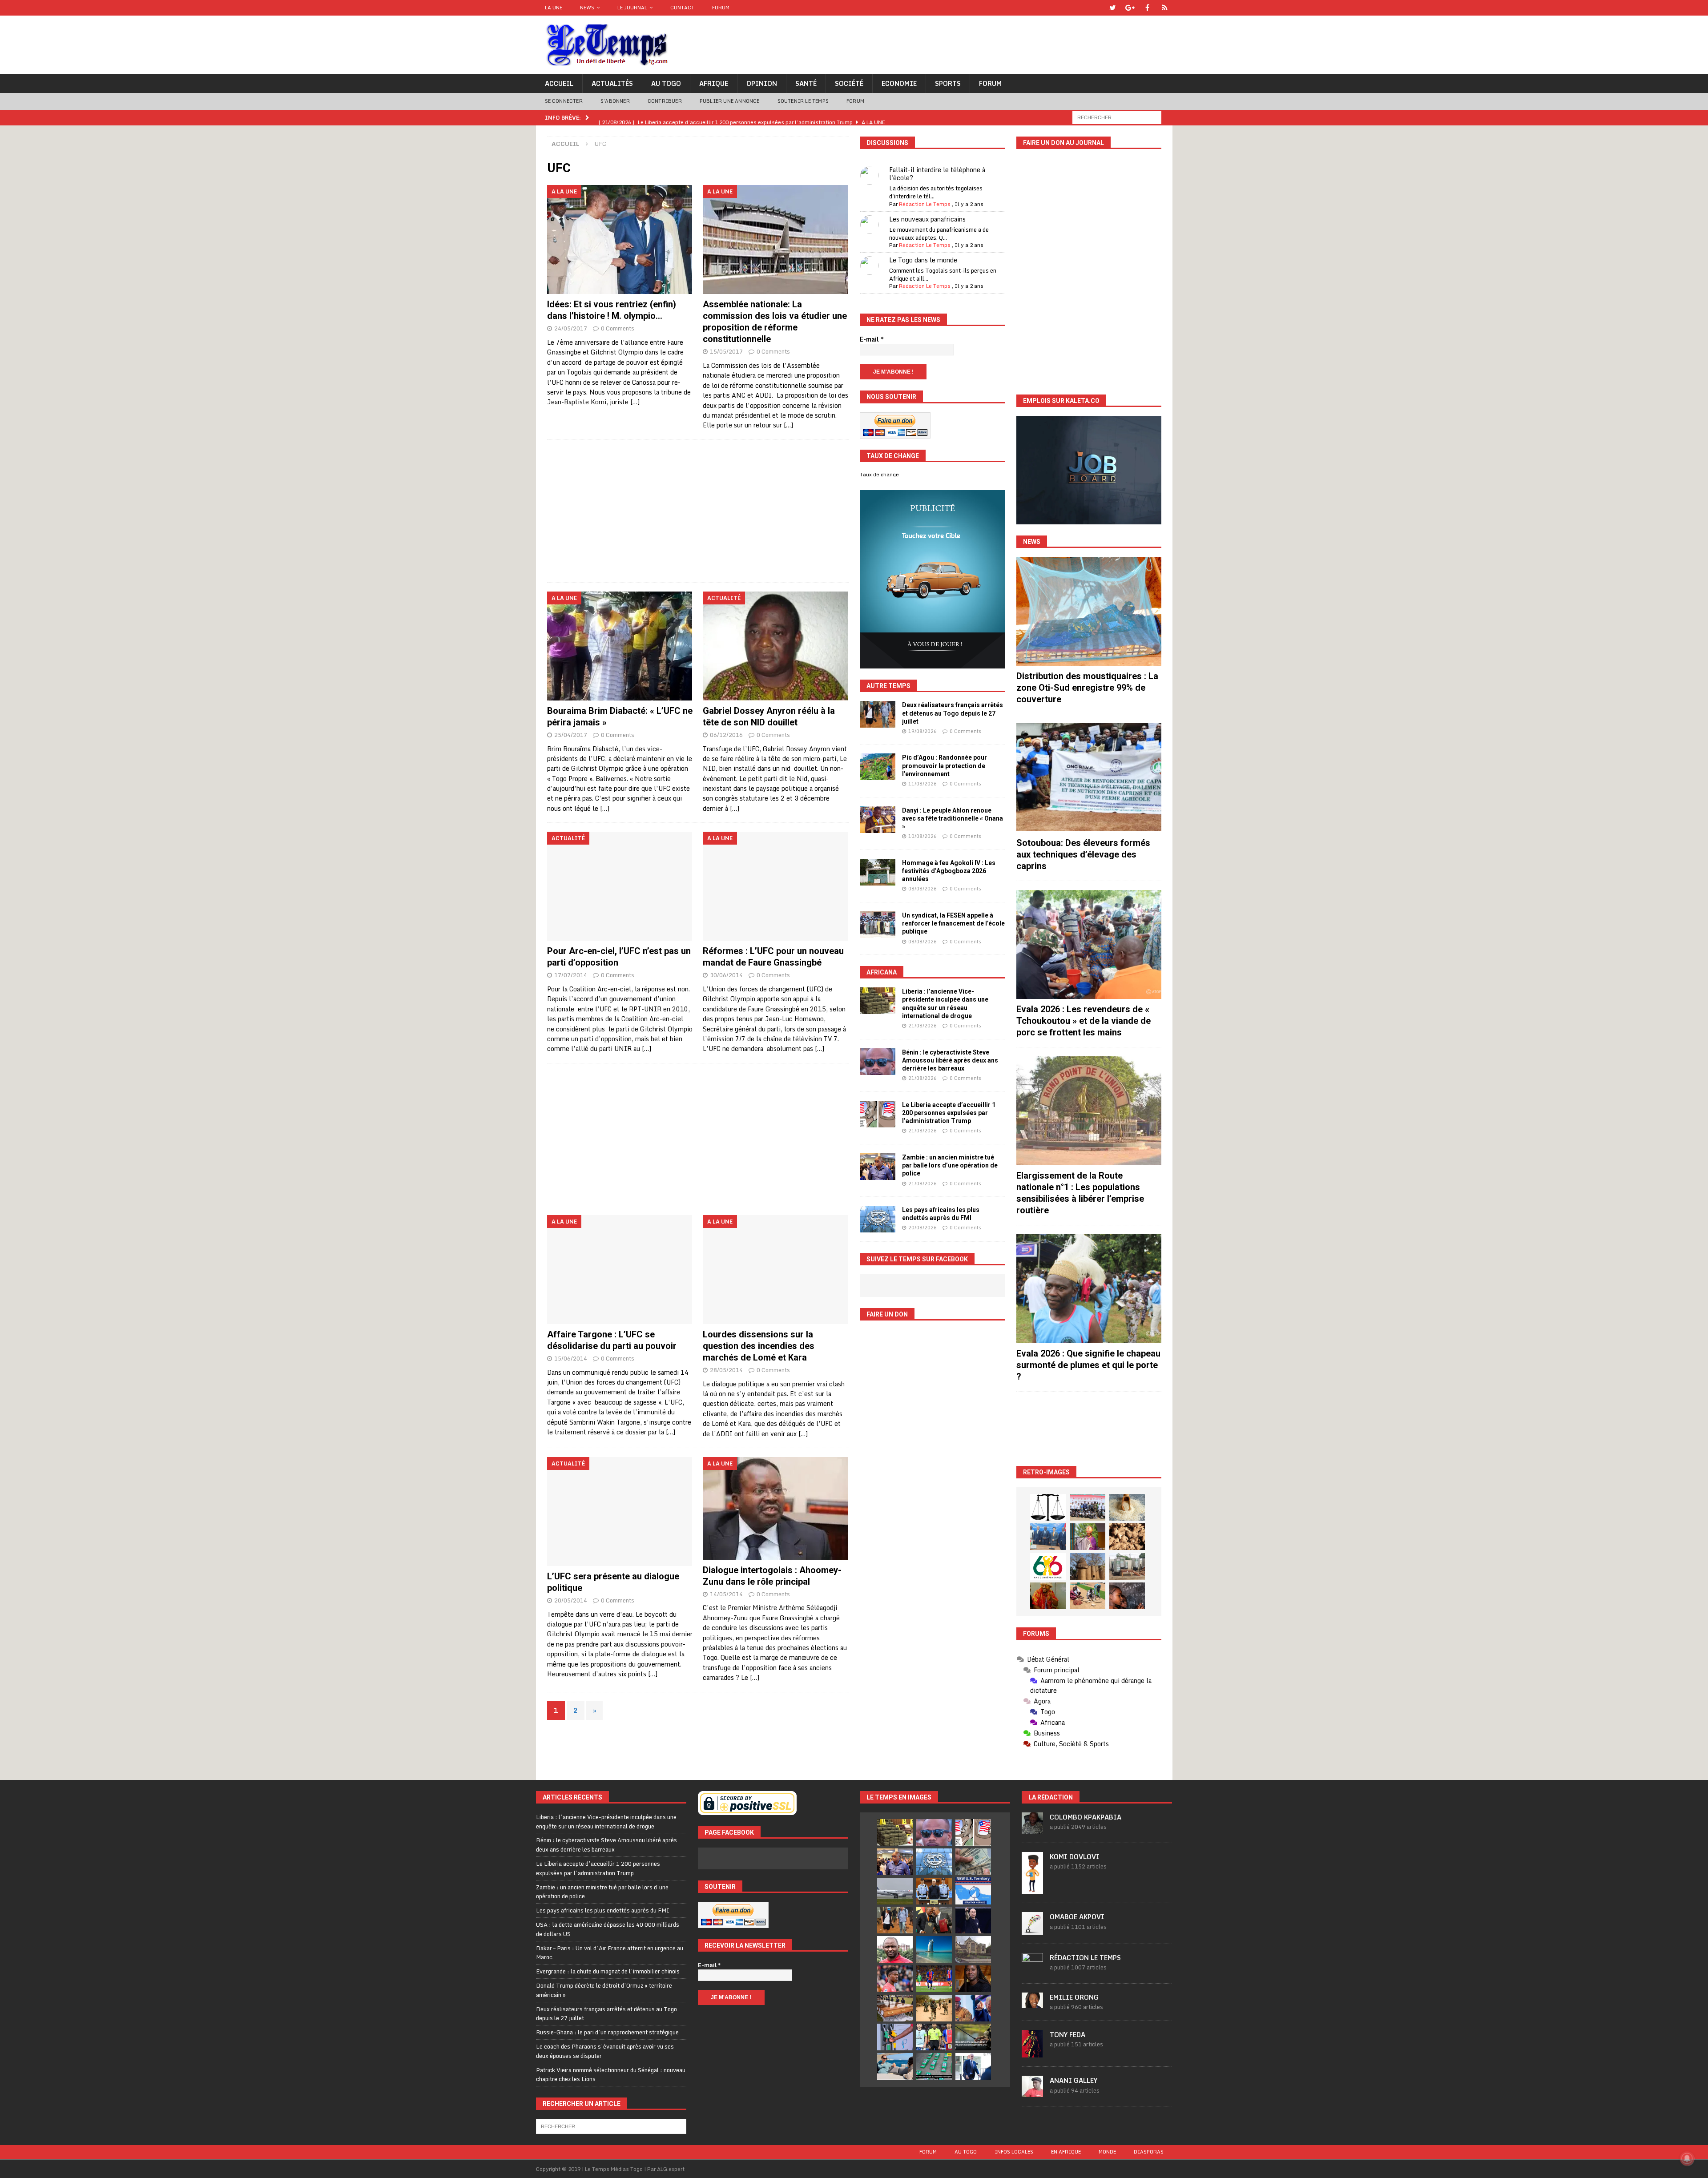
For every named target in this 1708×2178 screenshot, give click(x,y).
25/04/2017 (571, 735)
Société (849, 83)
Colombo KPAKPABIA (1086, 1817)
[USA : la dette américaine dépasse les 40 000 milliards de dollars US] (973, 1862)
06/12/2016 (726, 735)
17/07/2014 (571, 975)
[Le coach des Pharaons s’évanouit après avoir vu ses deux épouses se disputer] (973, 1920)
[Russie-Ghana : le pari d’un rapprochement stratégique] (934, 1920)
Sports (948, 83)
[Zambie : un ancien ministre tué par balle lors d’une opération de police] (878, 1167)
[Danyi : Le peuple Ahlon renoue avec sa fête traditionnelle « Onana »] (878, 820)
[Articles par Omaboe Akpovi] (1032, 1930)
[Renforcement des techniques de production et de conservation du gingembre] (1127, 1537)
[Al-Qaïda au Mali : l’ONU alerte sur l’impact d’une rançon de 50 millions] (934, 2008)
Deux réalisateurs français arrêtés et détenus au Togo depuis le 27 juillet (953, 713)
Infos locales (1014, 2152)
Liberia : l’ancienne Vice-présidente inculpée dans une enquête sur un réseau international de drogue (606, 1822)
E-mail (872, 339)
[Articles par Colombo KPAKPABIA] (1032, 1829)
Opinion (762, 83)
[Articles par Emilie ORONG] (1032, 2003)
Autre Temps (888, 686)
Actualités (612, 83)
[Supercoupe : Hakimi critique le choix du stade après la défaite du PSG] (934, 1979)
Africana (882, 972)
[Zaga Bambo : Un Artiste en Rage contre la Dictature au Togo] (1048, 1596)
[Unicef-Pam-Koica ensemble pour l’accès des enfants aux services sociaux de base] (1048, 1537)
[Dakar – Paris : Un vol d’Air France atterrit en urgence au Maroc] (895, 1891)
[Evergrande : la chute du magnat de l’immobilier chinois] (934, 1891)
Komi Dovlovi (1075, 1857)
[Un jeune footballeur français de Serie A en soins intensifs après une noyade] (895, 1979)
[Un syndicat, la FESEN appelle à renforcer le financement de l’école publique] (878, 925)
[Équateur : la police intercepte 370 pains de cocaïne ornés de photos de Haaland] (934, 2066)
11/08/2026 (922, 784)
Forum (721, 8)
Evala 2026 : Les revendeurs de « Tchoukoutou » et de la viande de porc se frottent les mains (1084, 1021)
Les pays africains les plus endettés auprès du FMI (603, 1910)
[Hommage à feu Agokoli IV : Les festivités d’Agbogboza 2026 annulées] (878, 872)
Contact (682, 8)
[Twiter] (1113, 8)
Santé (806, 83)
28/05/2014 (726, 1370)
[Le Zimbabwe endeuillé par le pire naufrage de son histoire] (895, 2008)
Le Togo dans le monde (923, 260)
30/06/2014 (726, 975)
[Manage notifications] (1687, 2158)
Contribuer (665, 101)
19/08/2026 (922, 731)
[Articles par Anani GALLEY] (1032, 2092)
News (587, 8)
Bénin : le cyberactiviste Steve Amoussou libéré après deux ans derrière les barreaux (950, 1060)
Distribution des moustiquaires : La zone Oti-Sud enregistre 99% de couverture (1087, 688)
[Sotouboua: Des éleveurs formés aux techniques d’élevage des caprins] (1089, 778)
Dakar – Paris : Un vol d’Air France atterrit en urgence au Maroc (610, 1953)
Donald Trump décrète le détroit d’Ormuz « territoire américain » (604, 1990)
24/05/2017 (571, 328)
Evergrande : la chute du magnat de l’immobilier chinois (608, 1971)
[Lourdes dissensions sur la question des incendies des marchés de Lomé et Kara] (775, 1270)
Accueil (559, 83)
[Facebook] (1147, 8)
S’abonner (615, 101)
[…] (635, 402)
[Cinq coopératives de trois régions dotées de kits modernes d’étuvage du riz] (1127, 1566)
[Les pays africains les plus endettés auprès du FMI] (878, 1219)
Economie (899, 83)
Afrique (714, 83)
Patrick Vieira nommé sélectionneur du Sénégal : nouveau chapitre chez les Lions (611, 2075)
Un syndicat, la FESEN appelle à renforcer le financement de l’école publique (953, 923)
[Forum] (1165, 8)
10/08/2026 (922, 836)
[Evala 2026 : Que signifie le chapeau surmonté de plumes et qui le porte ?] (1089, 1289)
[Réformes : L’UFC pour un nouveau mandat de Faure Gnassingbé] (775, 886)
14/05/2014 (726, 1594)
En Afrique (1066, 2152)
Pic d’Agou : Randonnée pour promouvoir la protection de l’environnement (945, 765)
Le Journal (632, 8)
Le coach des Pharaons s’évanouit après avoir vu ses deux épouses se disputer (605, 2051)
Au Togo (666, 83)
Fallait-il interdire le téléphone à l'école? (937, 174)
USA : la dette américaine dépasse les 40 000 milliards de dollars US (608, 1929)
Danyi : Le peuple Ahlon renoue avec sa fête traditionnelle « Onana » (953, 818)
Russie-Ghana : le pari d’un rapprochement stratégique (607, 2032)
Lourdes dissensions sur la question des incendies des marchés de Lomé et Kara (759, 1346)
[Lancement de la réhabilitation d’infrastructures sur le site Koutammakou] (1088, 1566)
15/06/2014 (571, 1358)
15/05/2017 (726, 351)
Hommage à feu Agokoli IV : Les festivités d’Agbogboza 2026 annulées (949, 871)
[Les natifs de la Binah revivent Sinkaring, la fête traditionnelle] (1088, 1596)
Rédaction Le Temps (925, 204)
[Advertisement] (698, 511)
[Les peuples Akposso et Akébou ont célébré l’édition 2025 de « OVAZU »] (1127, 1507)
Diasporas (1149, 2152)
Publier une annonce (730, 101)
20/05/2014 (571, 1600)
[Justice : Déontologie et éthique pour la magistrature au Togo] (1048, 1507)
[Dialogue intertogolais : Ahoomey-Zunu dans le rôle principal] (775, 1508)
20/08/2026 (922, 1228)
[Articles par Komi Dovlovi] (1032, 1889)
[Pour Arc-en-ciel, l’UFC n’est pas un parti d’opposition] (620, 886)
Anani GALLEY (1074, 2080)
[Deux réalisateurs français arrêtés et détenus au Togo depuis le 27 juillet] (878, 714)
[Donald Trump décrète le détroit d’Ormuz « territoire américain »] (973, 1891)
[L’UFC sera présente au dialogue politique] (620, 1512)
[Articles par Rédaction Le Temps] (1032, 1969)
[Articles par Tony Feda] (1032, 2053)
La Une (554, 8)
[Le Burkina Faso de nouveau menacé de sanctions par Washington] (973, 2008)
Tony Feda (1067, 2035)
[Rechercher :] (1117, 117)
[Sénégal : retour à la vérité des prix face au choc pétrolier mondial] (895, 2037)
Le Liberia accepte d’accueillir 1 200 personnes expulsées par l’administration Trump (949, 1113)
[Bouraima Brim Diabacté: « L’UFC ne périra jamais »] (620, 646)
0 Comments (618, 328)
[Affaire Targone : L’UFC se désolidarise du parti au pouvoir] (620, 1270)
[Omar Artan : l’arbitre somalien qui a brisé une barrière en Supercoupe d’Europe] (934, 2037)
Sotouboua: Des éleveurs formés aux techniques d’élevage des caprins (1083, 854)
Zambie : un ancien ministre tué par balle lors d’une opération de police (950, 1165)
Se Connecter (564, 101)
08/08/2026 (922, 889)
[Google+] (1130, 8)
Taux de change (879, 475)
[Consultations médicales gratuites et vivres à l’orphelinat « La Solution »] (1088, 1507)
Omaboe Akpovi (1077, 1917)
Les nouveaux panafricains (927, 219)
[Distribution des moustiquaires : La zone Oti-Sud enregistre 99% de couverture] (1089, 611)
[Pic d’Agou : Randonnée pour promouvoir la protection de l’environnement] (878, 767)
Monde (1107, 2152)
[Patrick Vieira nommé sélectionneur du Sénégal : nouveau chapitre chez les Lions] (895, 1949)
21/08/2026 (922, 1026)
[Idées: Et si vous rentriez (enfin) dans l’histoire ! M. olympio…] (620, 240)
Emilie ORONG (1074, 1997)
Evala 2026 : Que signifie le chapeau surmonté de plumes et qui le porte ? (1088, 1365)
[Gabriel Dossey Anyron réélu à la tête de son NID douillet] (775, 646)
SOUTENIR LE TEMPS (803, 101)
